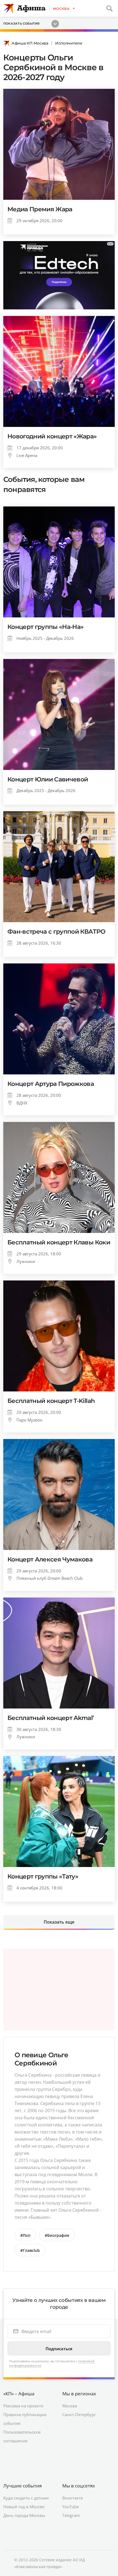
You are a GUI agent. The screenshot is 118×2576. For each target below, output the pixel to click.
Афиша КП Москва (30, 43)
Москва (70, 2406)
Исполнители (69, 43)
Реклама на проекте (23, 2406)
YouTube (71, 2507)
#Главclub (30, 2250)
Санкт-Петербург (79, 2414)
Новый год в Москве (24, 2507)
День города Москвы (24, 2515)
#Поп (25, 2235)
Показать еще (59, 1922)
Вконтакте (73, 2498)
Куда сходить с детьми (26, 2498)
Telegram (71, 2515)
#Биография (57, 2235)
